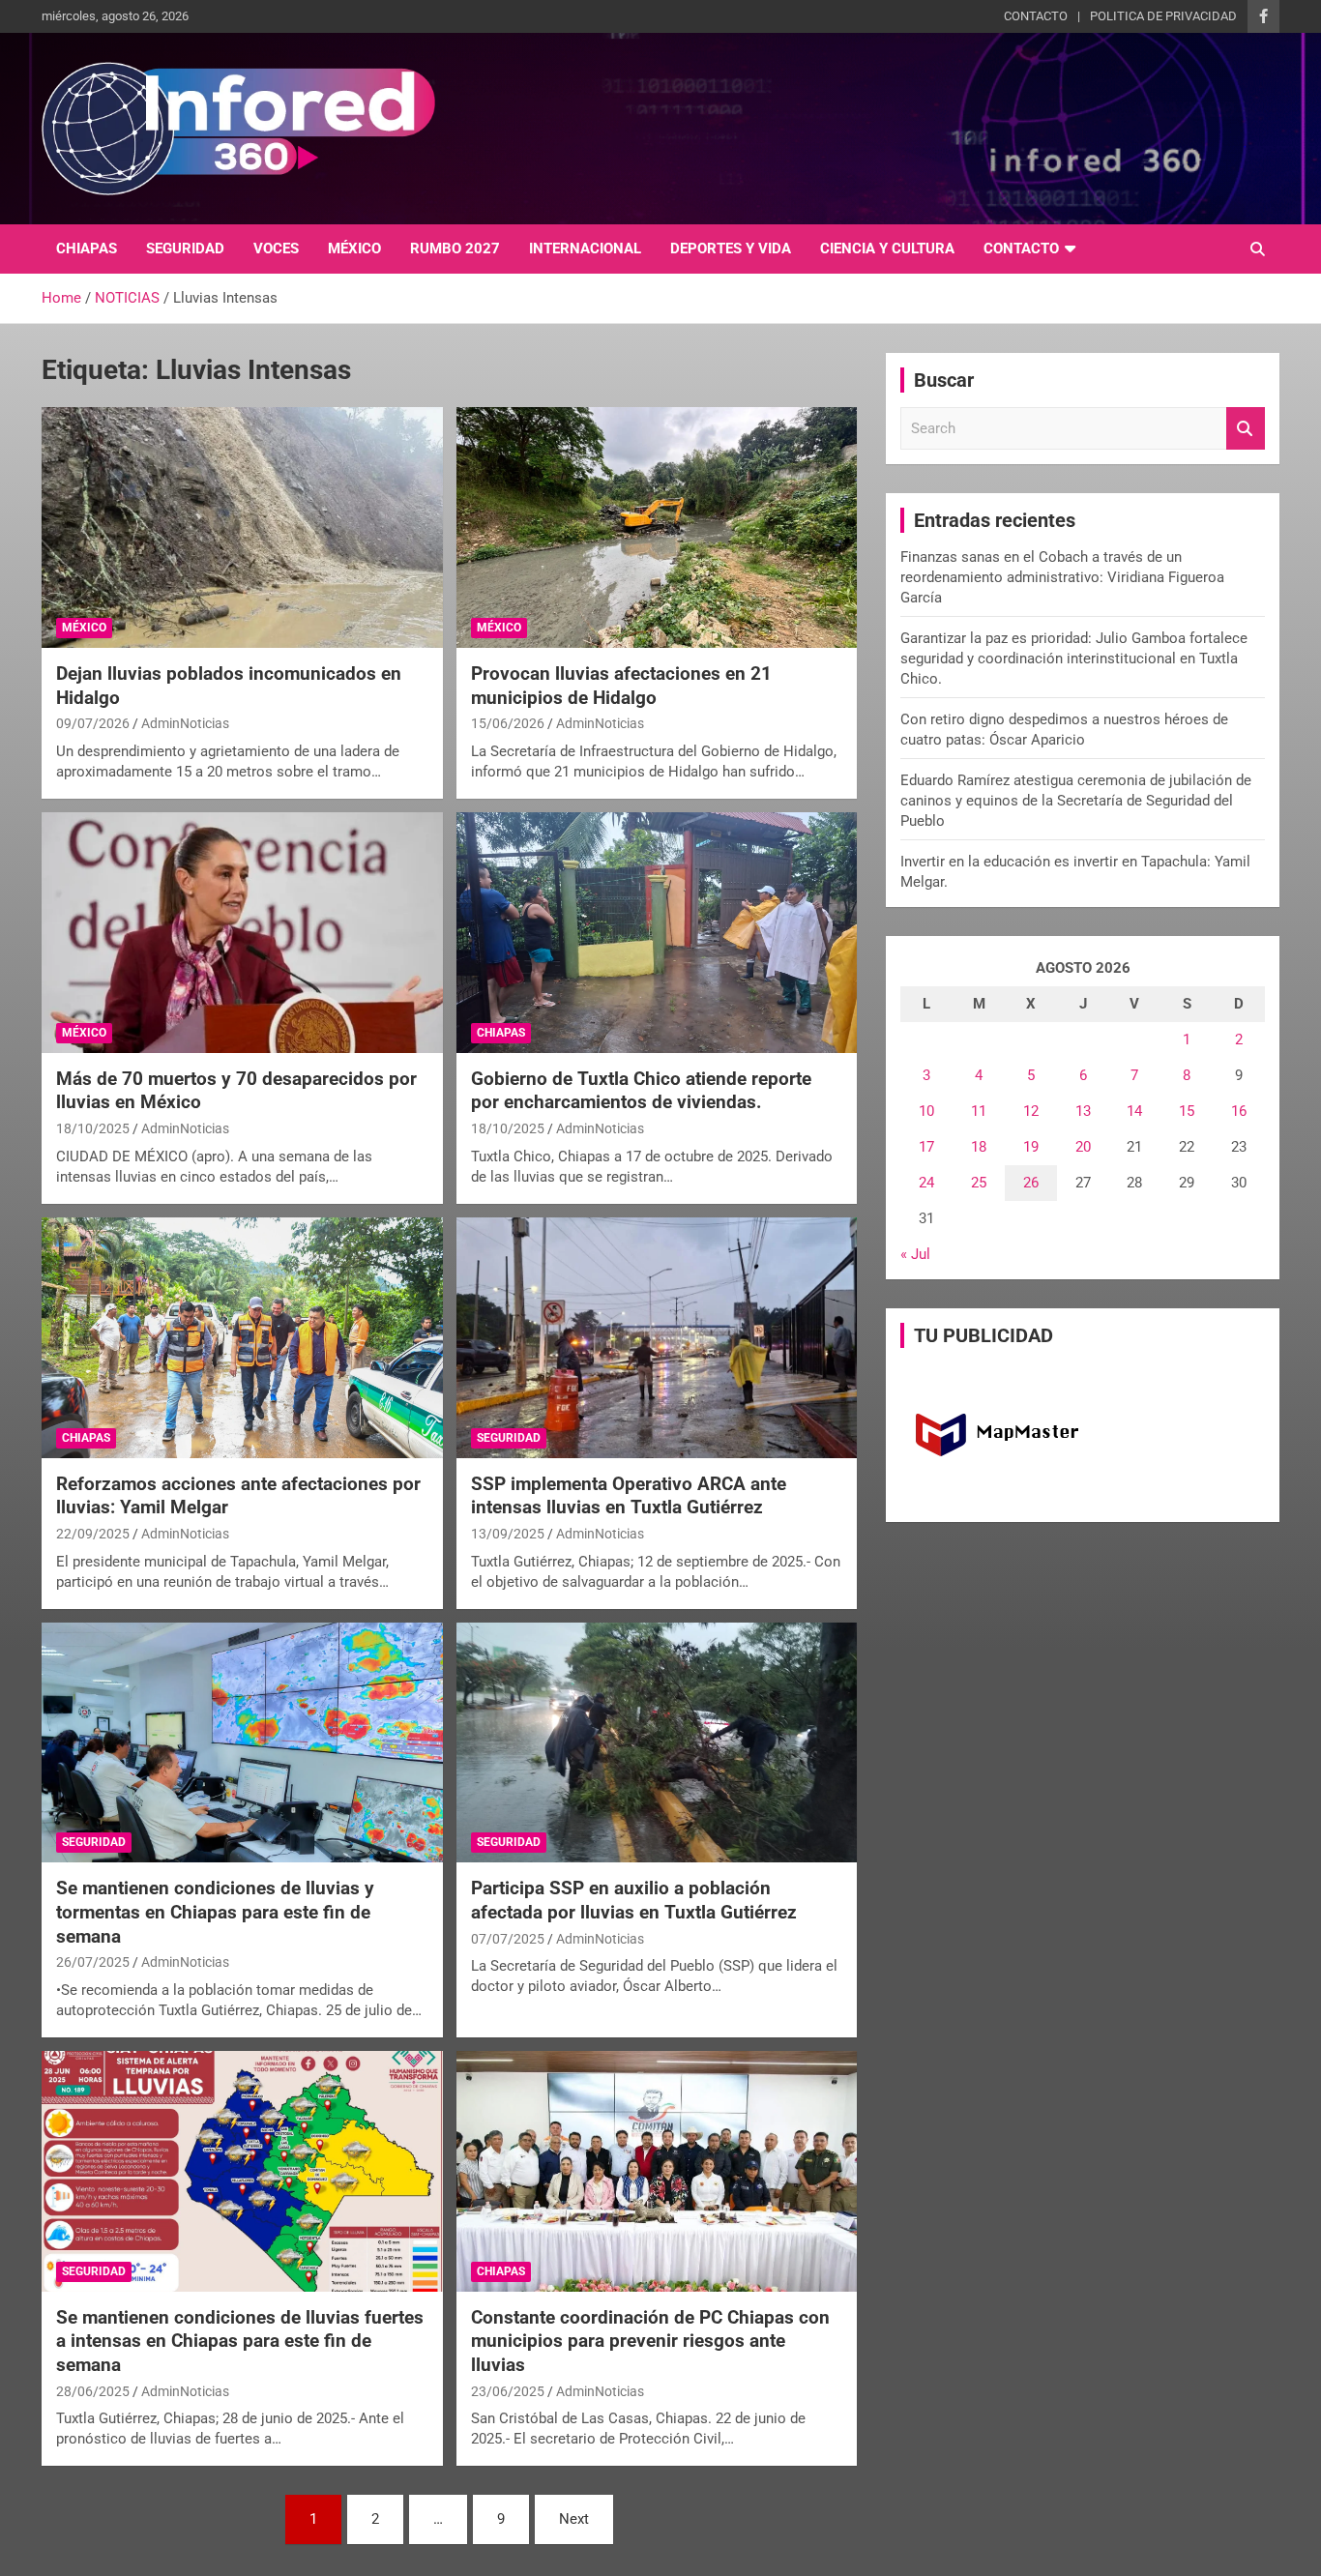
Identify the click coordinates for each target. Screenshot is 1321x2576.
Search (1246, 429)
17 (926, 1147)
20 (1083, 1147)
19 (1031, 1147)
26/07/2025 (93, 1962)
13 (1083, 1111)
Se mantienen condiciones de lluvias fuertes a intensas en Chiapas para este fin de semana (240, 2341)
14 (1134, 1111)
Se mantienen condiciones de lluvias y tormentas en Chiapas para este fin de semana (215, 1912)
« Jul (915, 1254)
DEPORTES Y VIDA (731, 249)
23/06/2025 (508, 2391)
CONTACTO (1036, 16)
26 (1031, 1183)
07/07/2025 (508, 1939)
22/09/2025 (93, 1534)
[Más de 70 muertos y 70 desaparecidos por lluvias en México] (242, 932)
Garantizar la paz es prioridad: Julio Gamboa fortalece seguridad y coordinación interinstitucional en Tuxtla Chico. (1074, 659)
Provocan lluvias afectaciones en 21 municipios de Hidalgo (621, 686)
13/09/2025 (508, 1534)
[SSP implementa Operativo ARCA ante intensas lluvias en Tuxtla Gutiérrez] (656, 1337)
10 (926, 1111)
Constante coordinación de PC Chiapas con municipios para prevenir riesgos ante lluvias (650, 2341)
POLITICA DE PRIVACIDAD (1163, 16)
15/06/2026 (508, 723)
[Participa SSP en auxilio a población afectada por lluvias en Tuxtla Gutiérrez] (656, 1742)
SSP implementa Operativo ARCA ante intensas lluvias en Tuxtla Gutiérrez (629, 1496)
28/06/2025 (93, 2391)
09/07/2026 (93, 723)
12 (1031, 1111)
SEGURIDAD (185, 249)
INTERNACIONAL (585, 249)
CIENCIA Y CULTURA (887, 249)
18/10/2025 (93, 1128)
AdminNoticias (185, 723)
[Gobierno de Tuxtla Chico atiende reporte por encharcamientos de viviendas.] (656, 932)
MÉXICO (354, 249)
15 (1187, 1111)
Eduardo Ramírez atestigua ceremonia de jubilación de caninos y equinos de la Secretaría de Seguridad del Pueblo (1076, 801)
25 (979, 1183)
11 (979, 1111)
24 (926, 1183)
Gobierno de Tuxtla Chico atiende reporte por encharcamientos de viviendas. (641, 1091)
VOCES (276, 249)
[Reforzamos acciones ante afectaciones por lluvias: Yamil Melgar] (242, 1337)
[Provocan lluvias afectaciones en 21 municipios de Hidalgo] (656, 528)
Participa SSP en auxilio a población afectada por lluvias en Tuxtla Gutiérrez (634, 1900)
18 (979, 1147)
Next (574, 2519)
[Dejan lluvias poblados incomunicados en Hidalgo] (242, 528)
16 (1239, 1111)
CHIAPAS (87, 249)
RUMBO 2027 (455, 249)
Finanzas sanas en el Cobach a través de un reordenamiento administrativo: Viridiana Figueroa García (1062, 577)
